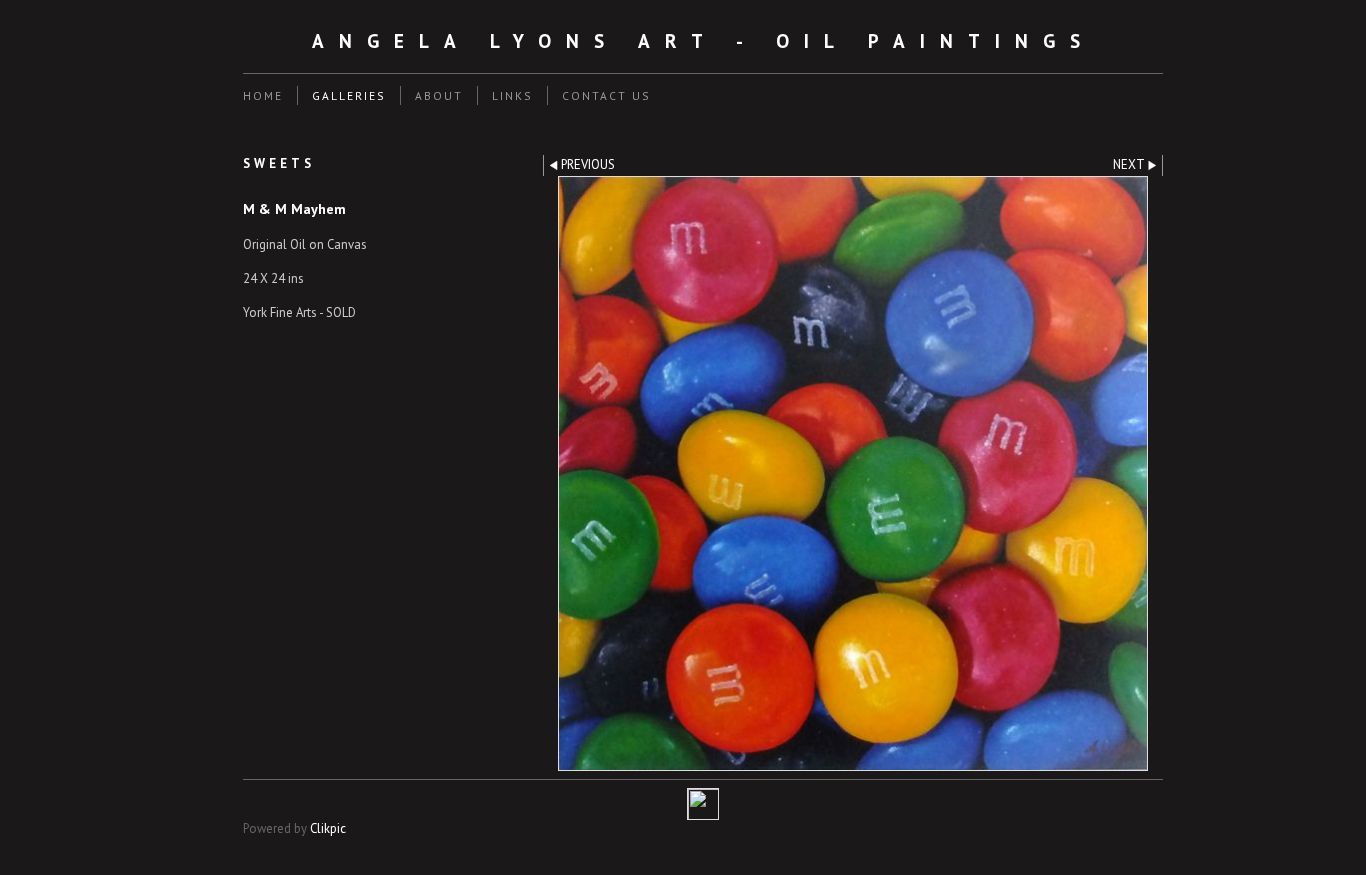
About (439, 95)
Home (263, 95)
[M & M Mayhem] (853, 473)
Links (512, 95)
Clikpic (328, 828)
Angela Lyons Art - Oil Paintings (703, 40)
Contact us (606, 95)
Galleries (349, 95)
